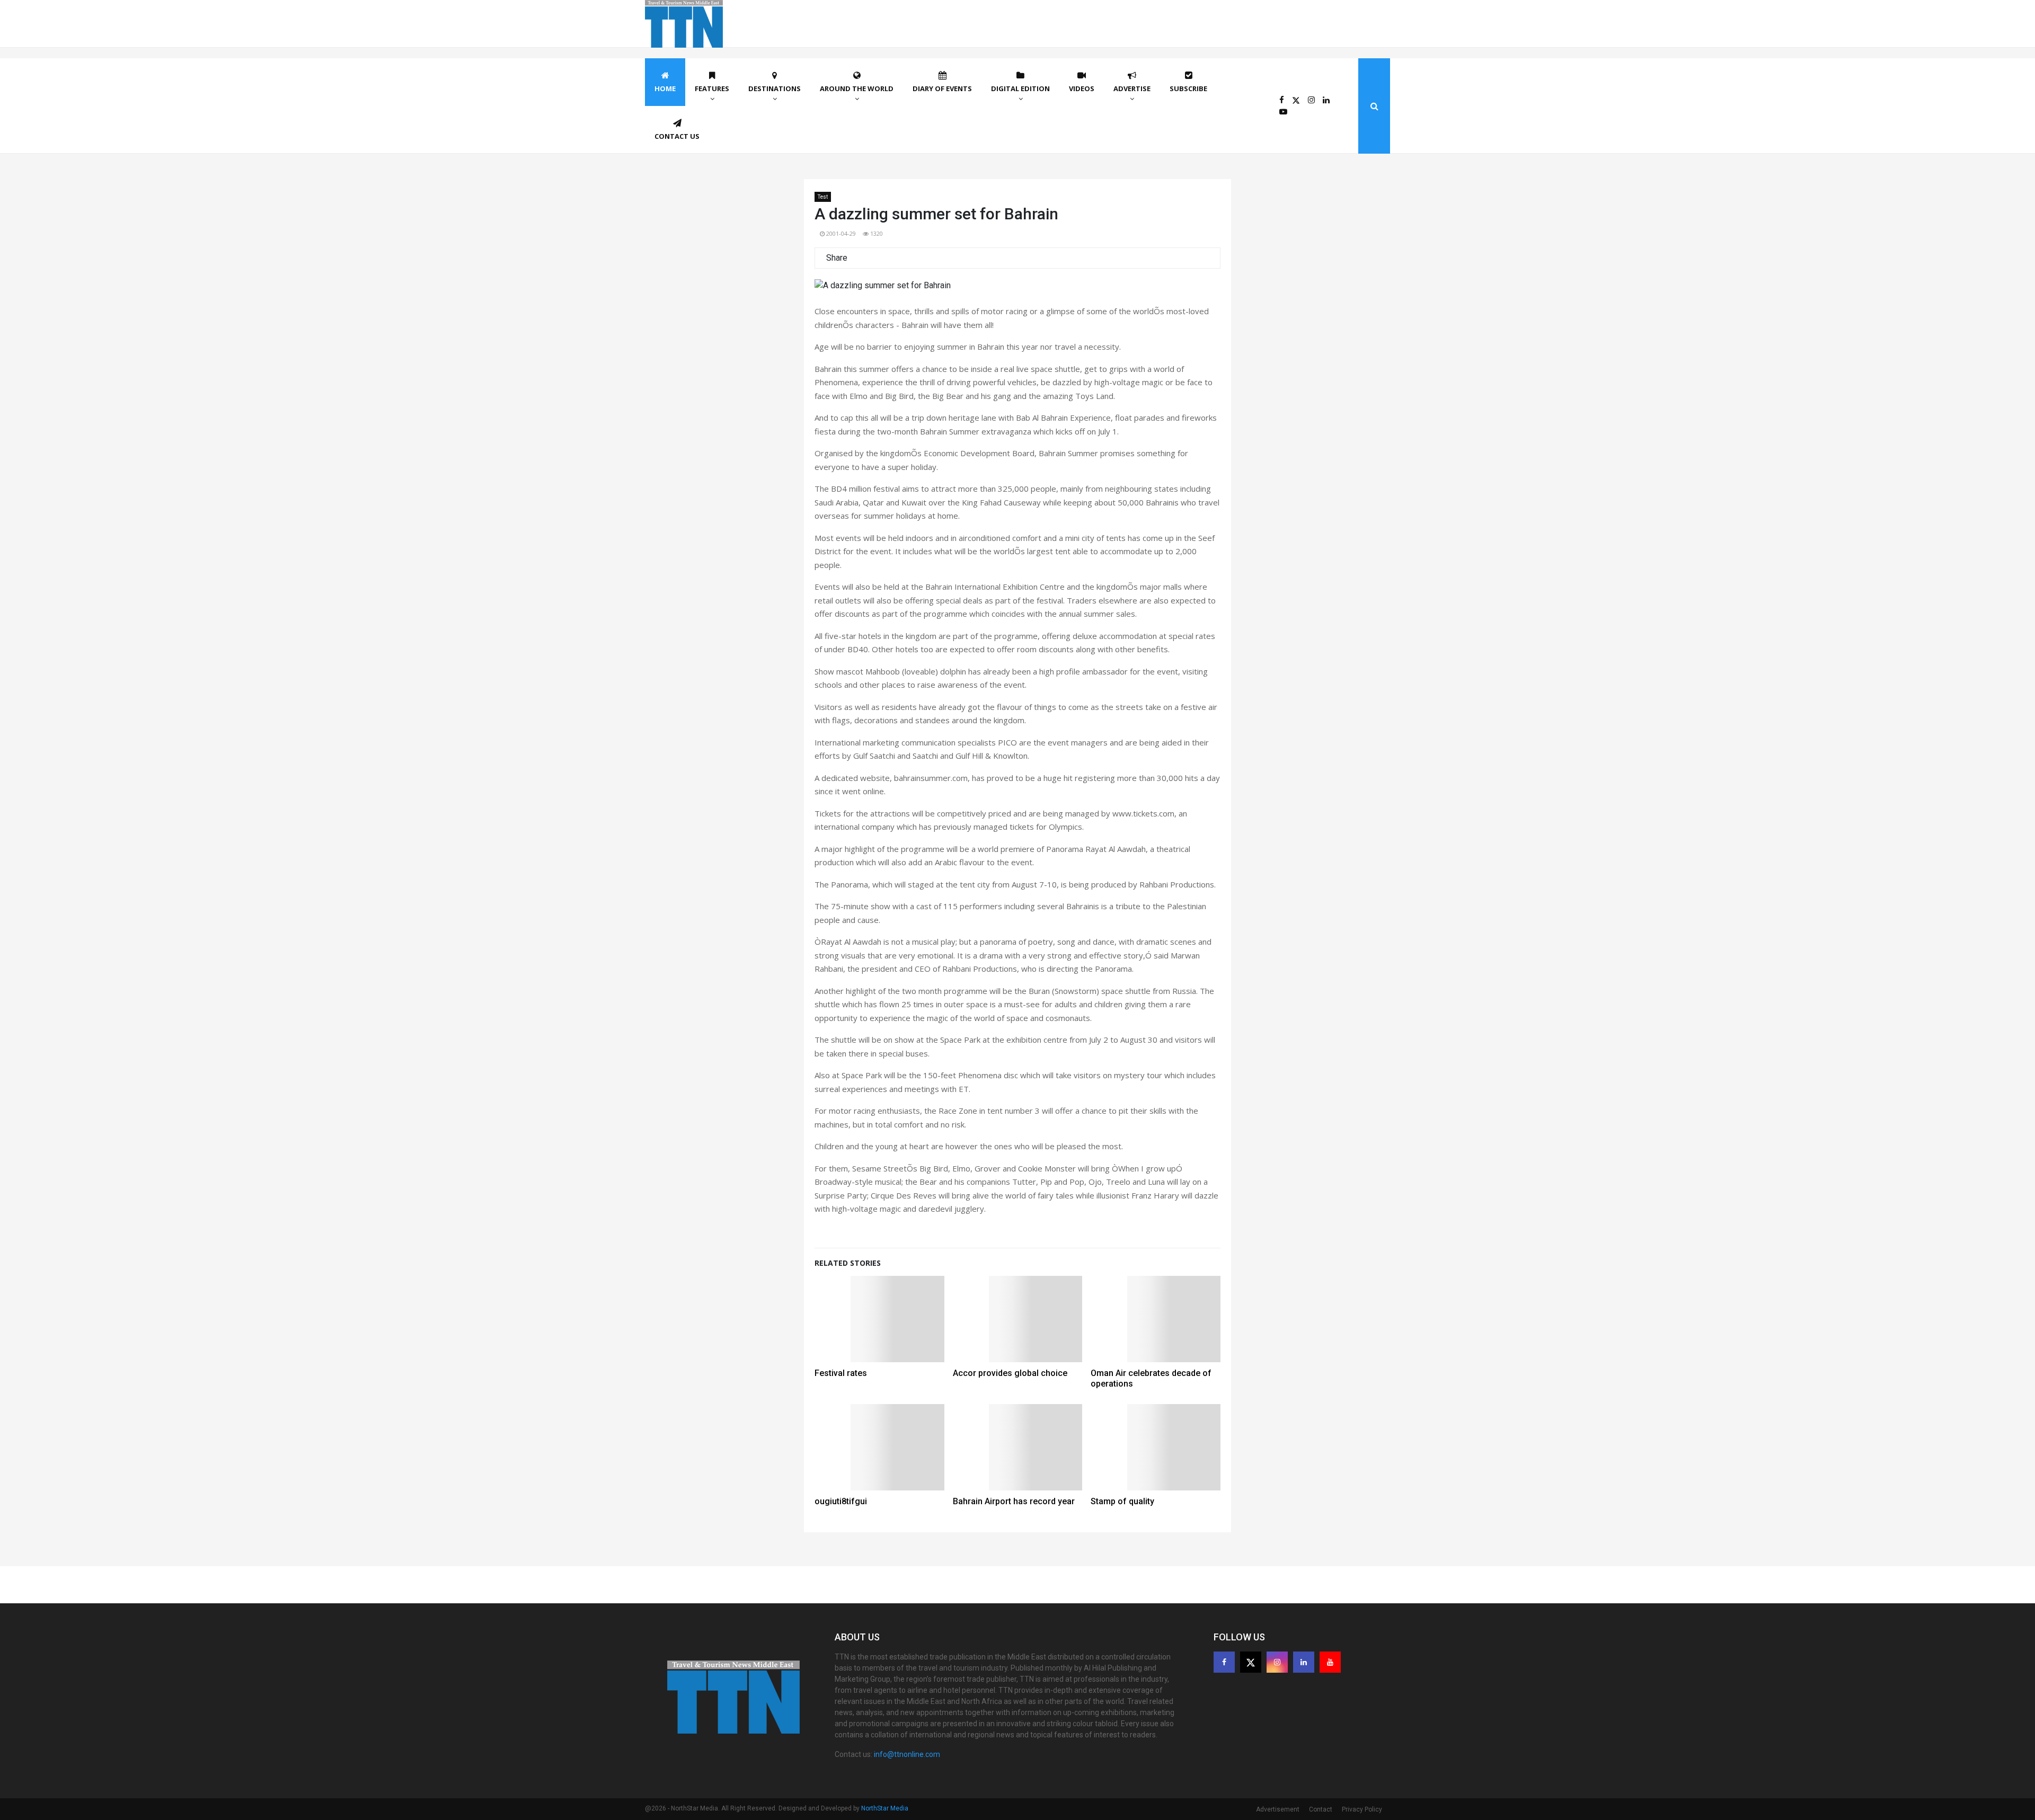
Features (712, 88)
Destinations (775, 88)
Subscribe (1188, 88)
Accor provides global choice (1010, 1373)
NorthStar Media (885, 1808)
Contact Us (677, 136)
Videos (1082, 88)
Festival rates (841, 1373)
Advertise (1132, 88)
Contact (1321, 1809)
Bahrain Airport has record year (1014, 1501)
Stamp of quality (1122, 1501)
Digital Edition (1020, 88)
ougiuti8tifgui (841, 1501)
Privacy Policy (1362, 1809)
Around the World (857, 88)
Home (665, 88)
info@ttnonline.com (907, 1754)
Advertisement (1278, 1809)
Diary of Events (942, 88)
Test (823, 197)
